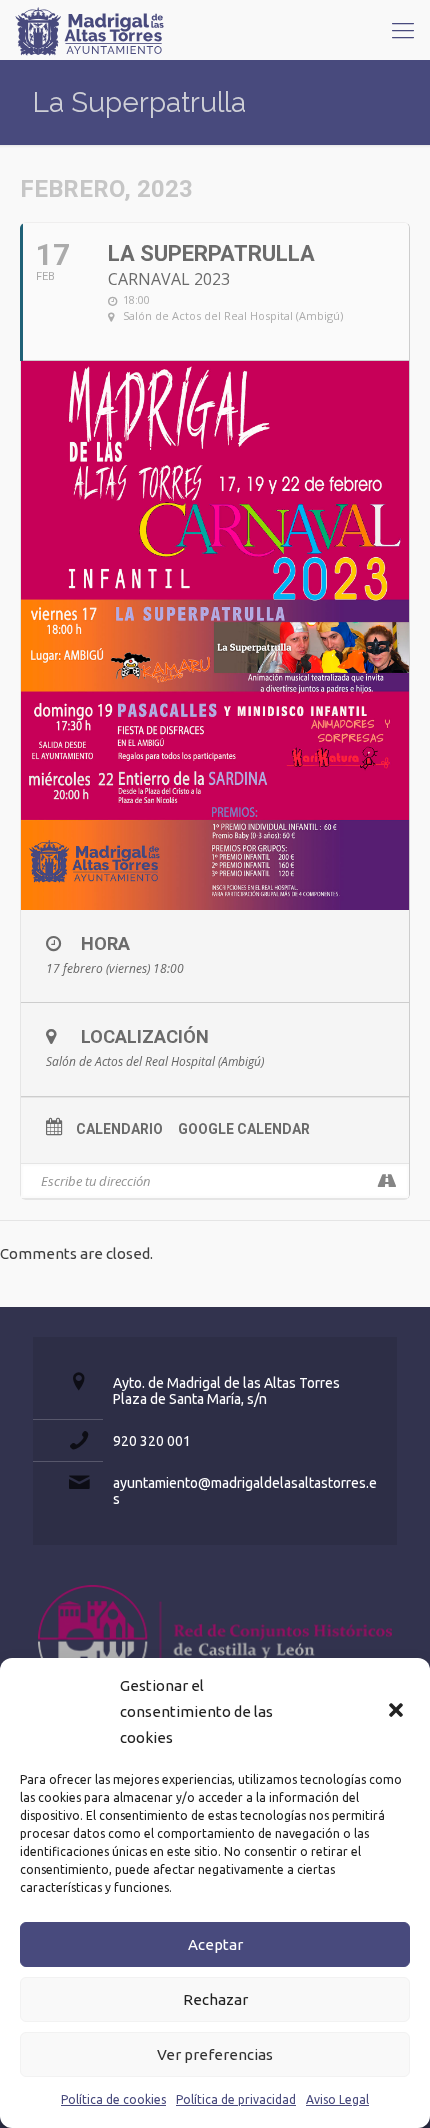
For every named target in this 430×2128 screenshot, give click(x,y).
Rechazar (215, 1999)
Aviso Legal (337, 2099)
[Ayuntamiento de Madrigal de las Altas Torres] (90, 30)
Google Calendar (244, 1129)
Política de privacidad (236, 2099)
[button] (398, 1712)
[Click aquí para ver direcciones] (386, 1181)
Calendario (119, 1129)
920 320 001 (152, 1441)
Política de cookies (113, 2099)
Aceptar (215, 1944)
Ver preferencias (215, 2054)
